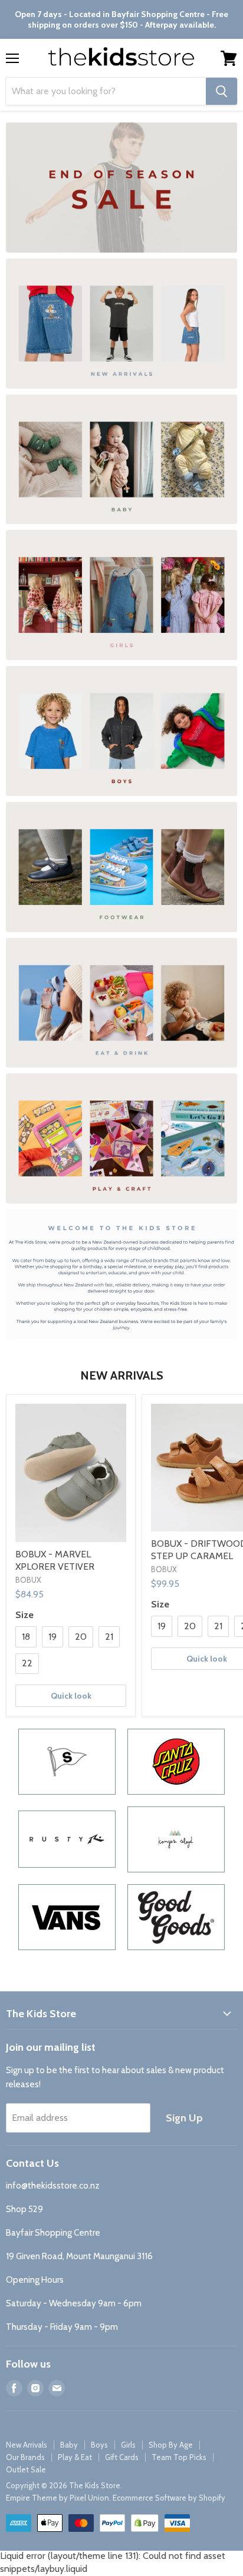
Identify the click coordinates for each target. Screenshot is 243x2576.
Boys (99, 2445)
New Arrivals (27, 2445)
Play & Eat (75, 2457)
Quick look (71, 1696)
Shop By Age (171, 2445)
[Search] (221, 91)
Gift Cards (122, 2457)
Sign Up (184, 2118)
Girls (128, 2445)
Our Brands (25, 2457)
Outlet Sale (26, 2469)
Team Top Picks (179, 2457)
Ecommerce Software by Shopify (169, 2498)
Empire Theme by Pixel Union (58, 2498)
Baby (69, 2445)
